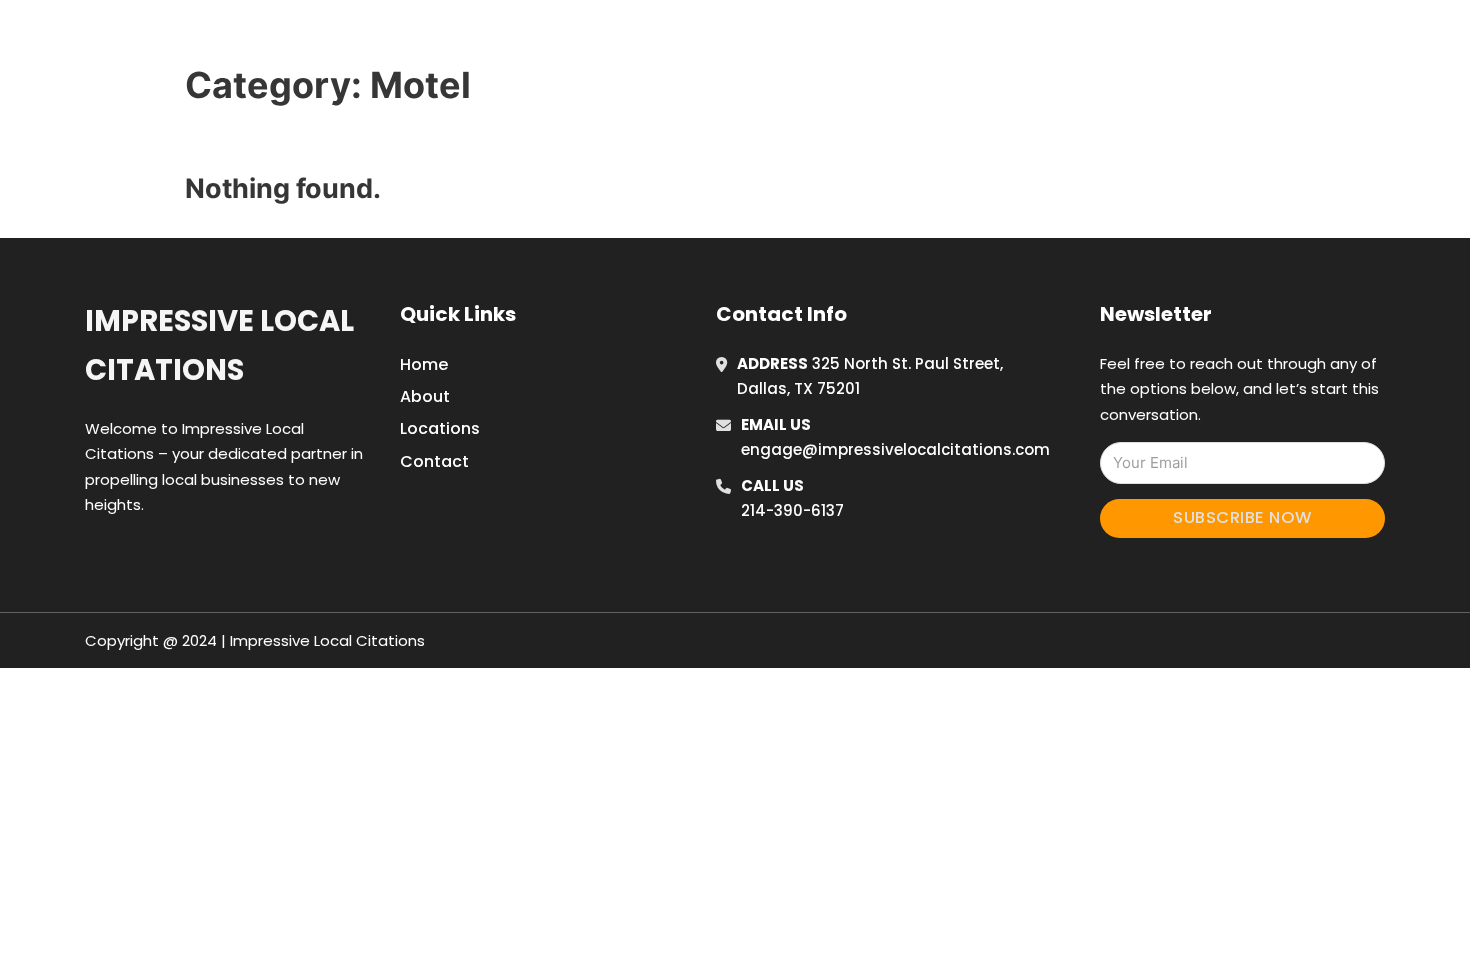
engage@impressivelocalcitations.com (895, 449)
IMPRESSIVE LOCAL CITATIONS (412, 38)
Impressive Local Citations (219, 345)
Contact (434, 461)
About (425, 396)
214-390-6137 (792, 510)
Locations (1088, 39)
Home (998, 39)
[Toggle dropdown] (1223, 39)
